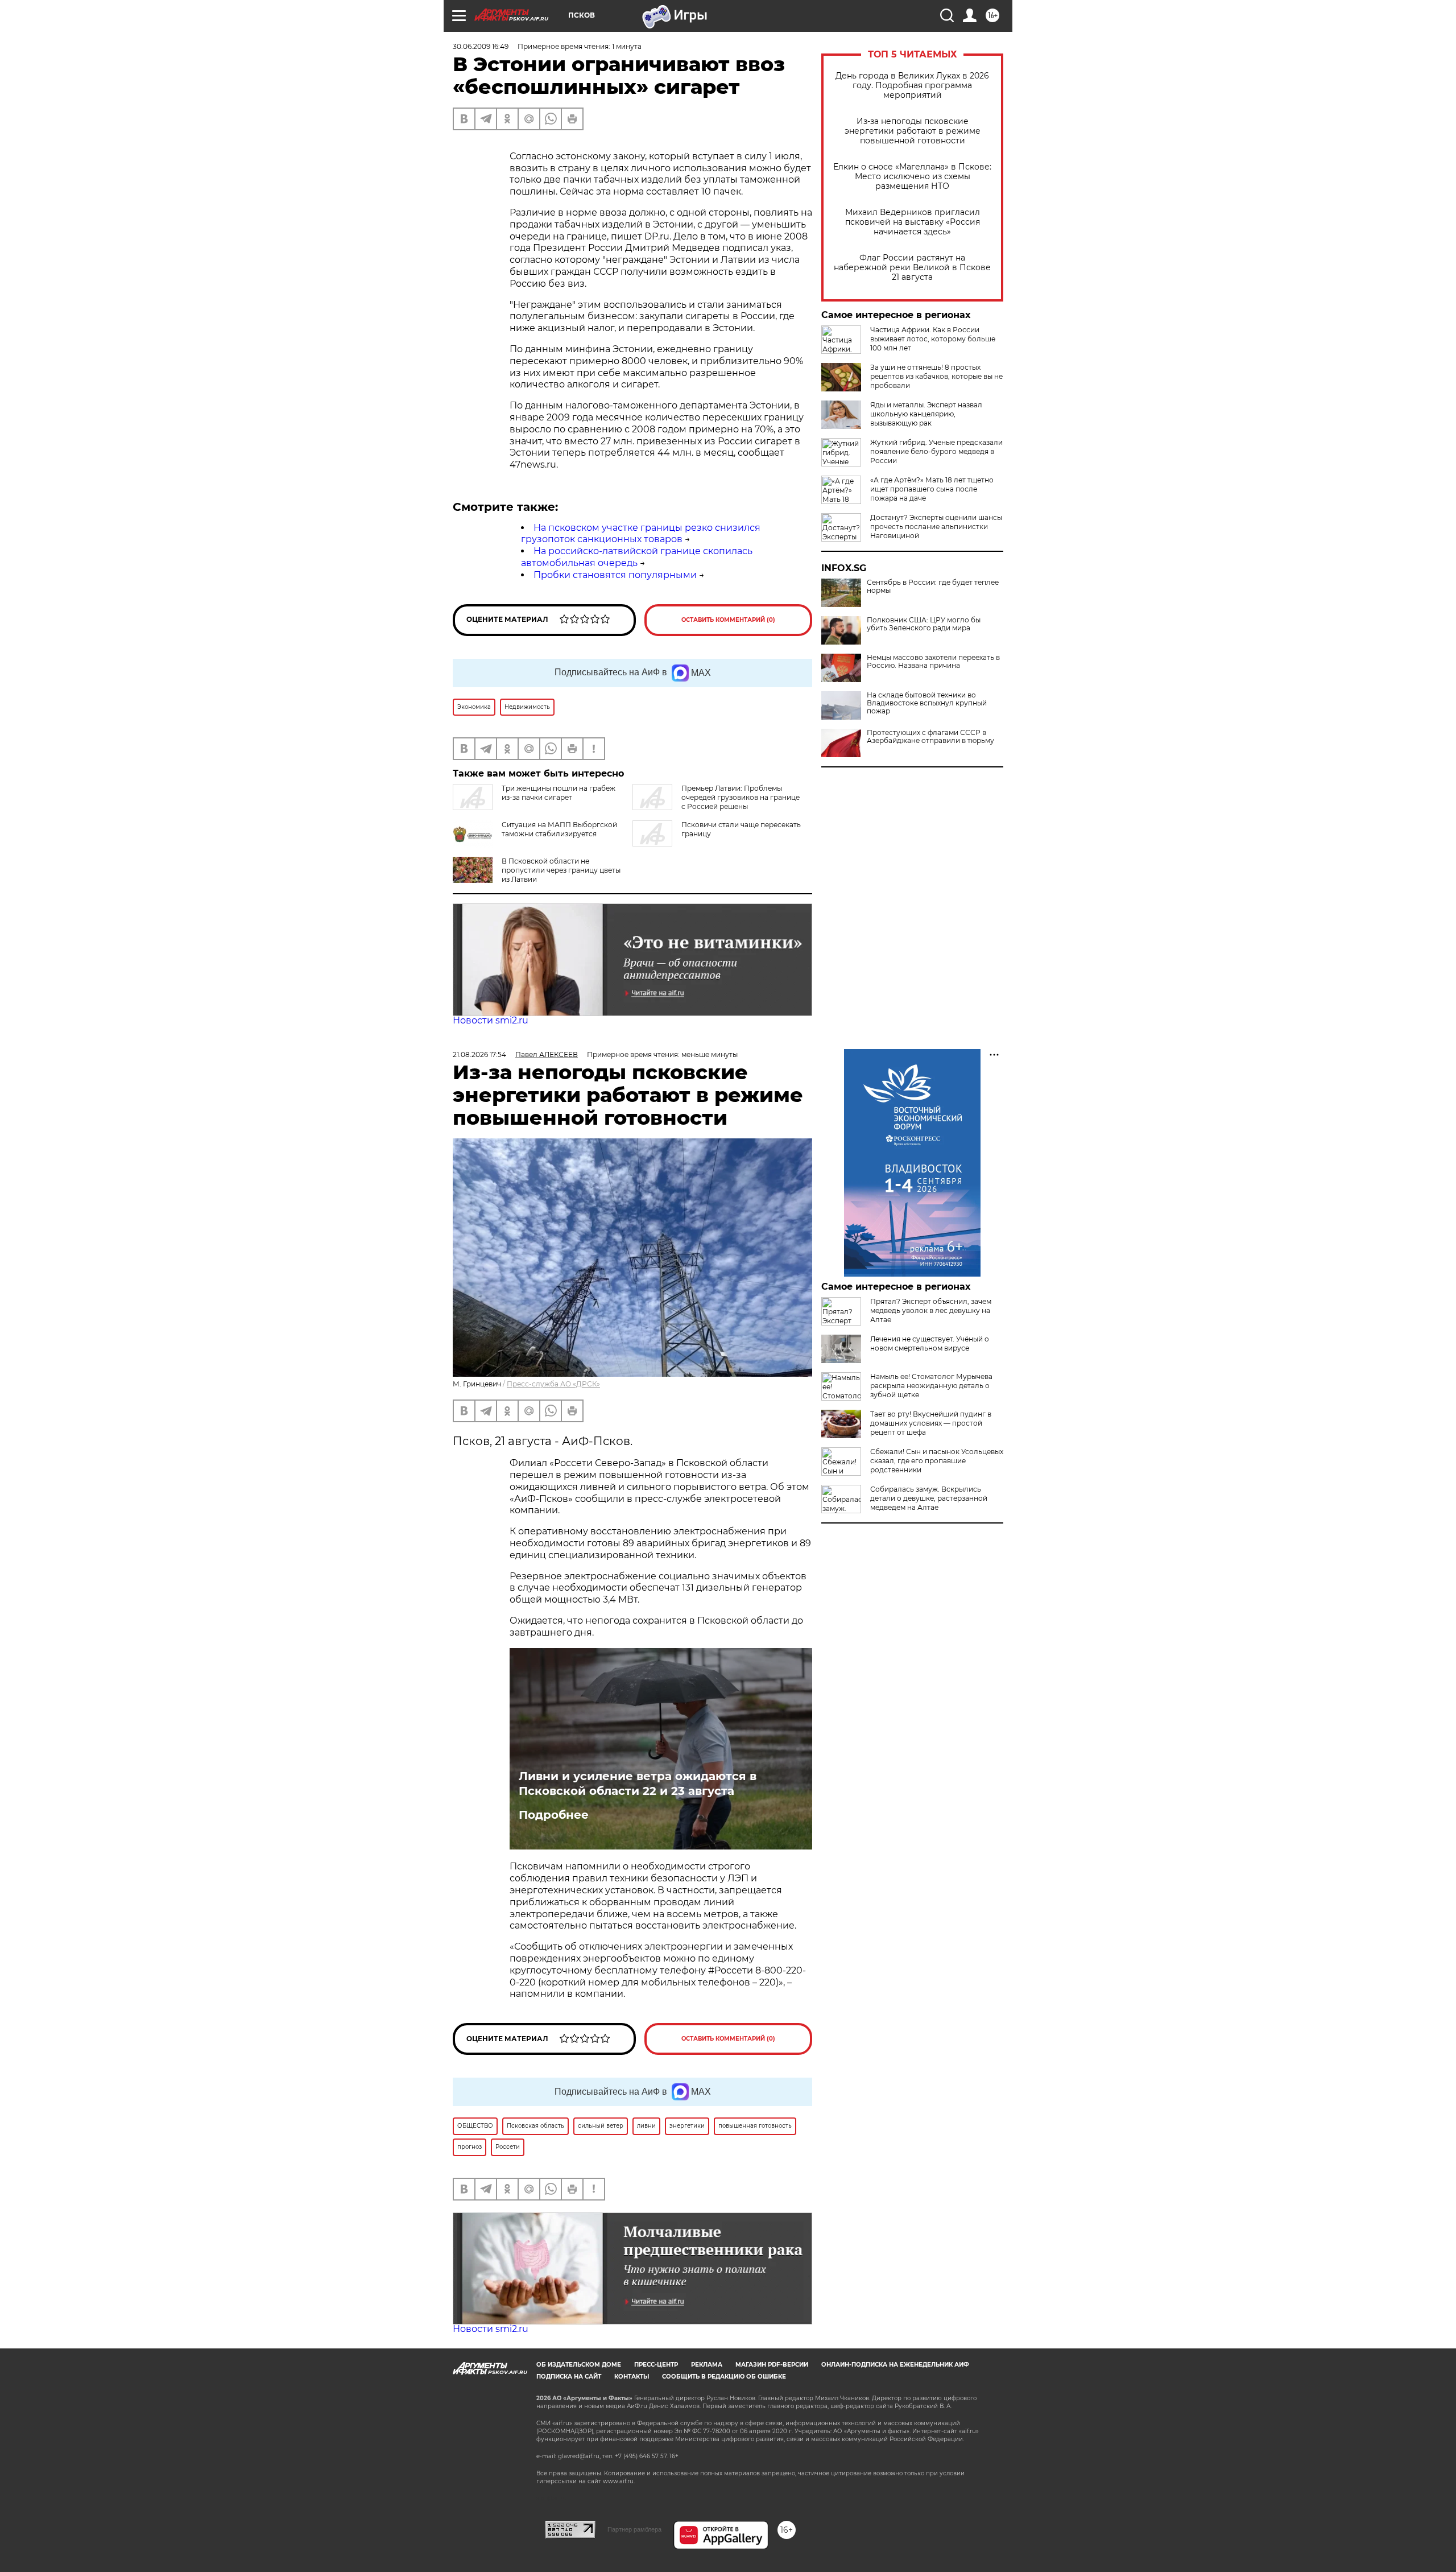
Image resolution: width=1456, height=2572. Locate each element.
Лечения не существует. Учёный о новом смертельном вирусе (930, 1343)
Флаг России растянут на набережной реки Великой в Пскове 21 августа (912, 268)
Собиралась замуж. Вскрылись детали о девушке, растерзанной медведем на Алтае (929, 1498)
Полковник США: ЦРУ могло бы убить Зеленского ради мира (924, 624)
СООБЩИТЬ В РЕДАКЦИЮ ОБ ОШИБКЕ (724, 2377)
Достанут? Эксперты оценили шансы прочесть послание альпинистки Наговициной (936, 527)
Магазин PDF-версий (772, 2365)
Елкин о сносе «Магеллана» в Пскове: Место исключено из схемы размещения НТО (912, 177)
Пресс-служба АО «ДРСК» (553, 1384)
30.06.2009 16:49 (481, 46)
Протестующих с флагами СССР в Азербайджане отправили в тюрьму (930, 737)
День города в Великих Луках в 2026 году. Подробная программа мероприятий (912, 86)
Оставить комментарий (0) (728, 620)
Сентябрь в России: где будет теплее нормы (933, 587)
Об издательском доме (579, 2365)
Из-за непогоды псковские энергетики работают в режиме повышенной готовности (913, 131)
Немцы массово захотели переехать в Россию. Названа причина (933, 662)
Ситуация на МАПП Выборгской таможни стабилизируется (559, 829)
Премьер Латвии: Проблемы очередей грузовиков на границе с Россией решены (741, 797)
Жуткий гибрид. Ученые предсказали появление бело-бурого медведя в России (936, 451)
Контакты (632, 2377)
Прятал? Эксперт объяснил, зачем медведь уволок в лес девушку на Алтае (931, 1310)
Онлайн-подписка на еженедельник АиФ (895, 2365)
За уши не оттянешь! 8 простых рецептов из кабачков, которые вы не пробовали (936, 376)
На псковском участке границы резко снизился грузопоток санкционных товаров (641, 534)
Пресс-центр (656, 2365)
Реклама (707, 2365)
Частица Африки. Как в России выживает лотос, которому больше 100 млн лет (933, 339)
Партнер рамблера (634, 2529)
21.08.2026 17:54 (479, 1054)
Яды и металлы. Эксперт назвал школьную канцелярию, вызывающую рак (926, 414)
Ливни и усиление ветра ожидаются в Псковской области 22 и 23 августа (638, 1784)
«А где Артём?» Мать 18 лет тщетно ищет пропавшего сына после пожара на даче (932, 489)
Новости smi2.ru (491, 1020)
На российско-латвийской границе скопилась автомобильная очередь (637, 557)
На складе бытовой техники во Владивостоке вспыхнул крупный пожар (927, 703)
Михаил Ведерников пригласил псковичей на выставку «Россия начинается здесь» (913, 222)
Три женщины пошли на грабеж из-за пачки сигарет (559, 793)
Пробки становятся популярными (615, 575)
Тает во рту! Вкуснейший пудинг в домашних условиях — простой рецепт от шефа (931, 1423)
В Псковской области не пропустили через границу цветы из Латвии (561, 870)
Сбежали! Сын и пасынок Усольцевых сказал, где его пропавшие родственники (937, 1461)
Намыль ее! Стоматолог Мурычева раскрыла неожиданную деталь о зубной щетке (931, 1386)
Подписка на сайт (569, 2377)
